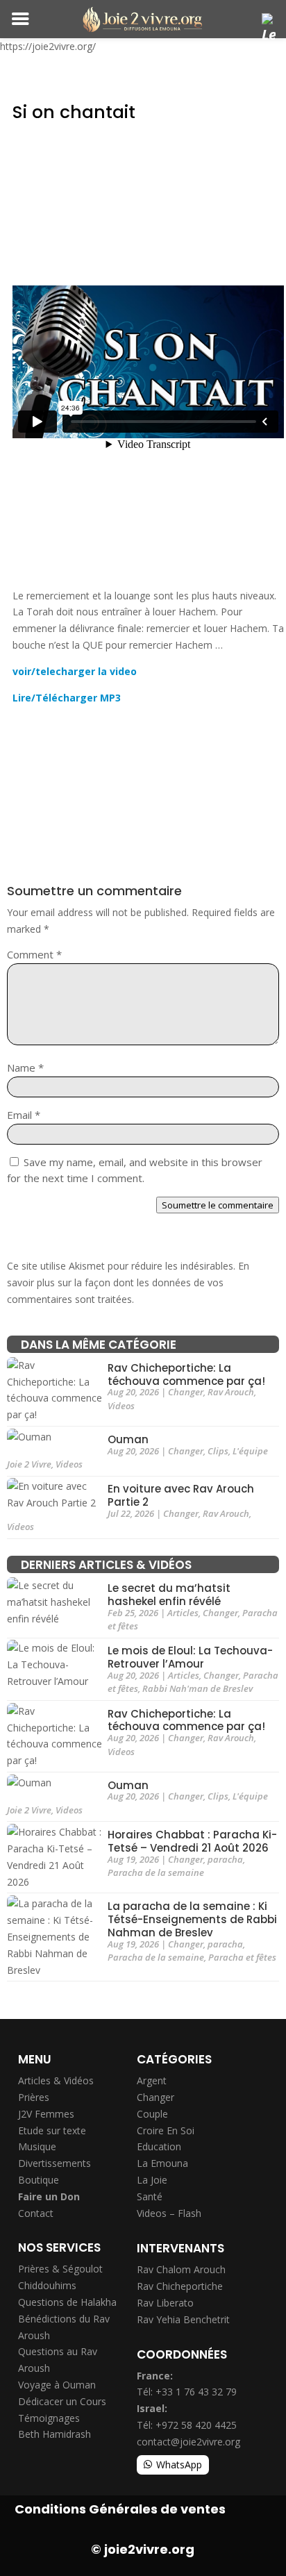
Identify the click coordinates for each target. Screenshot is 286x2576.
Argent (152, 2080)
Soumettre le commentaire (218, 1205)
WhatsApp (179, 2465)
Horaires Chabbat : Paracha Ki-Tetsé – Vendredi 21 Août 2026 (192, 1842)
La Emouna (162, 2163)
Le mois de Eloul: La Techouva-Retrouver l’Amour (190, 1658)
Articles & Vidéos (56, 2080)
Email (24, 1115)
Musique (37, 2146)
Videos (121, 1406)
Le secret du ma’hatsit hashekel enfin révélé (169, 1595)
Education (159, 2146)
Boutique (39, 2180)
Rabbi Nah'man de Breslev (197, 1688)
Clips (218, 1451)
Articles (183, 1613)
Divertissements (54, 2163)
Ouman (128, 1439)
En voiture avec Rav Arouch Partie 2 (181, 1496)
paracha (225, 1859)
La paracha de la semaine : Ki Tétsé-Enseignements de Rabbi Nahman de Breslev (192, 1920)
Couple (152, 2114)
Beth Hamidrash (54, 2434)
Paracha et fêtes (242, 1957)
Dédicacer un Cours (62, 2401)
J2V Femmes (46, 2114)
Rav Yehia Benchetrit (183, 2319)
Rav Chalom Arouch (181, 2269)
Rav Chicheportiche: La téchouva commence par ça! (186, 1374)
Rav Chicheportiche (180, 2286)
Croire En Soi (166, 2130)
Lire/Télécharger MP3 (67, 698)
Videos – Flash (169, 2213)
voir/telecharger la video (75, 671)
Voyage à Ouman (57, 2385)
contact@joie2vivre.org (188, 2442)
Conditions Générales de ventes (120, 2509)
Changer (186, 1392)
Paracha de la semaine (156, 1872)
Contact (36, 2213)
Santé (150, 2196)
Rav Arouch (231, 1392)
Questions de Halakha (67, 2302)
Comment (34, 954)
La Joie (152, 2180)
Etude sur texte (52, 2130)
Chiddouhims (47, 2285)
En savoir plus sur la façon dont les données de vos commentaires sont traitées (128, 1282)
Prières (34, 2097)
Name (25, 1067)
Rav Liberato (165, 2303)
